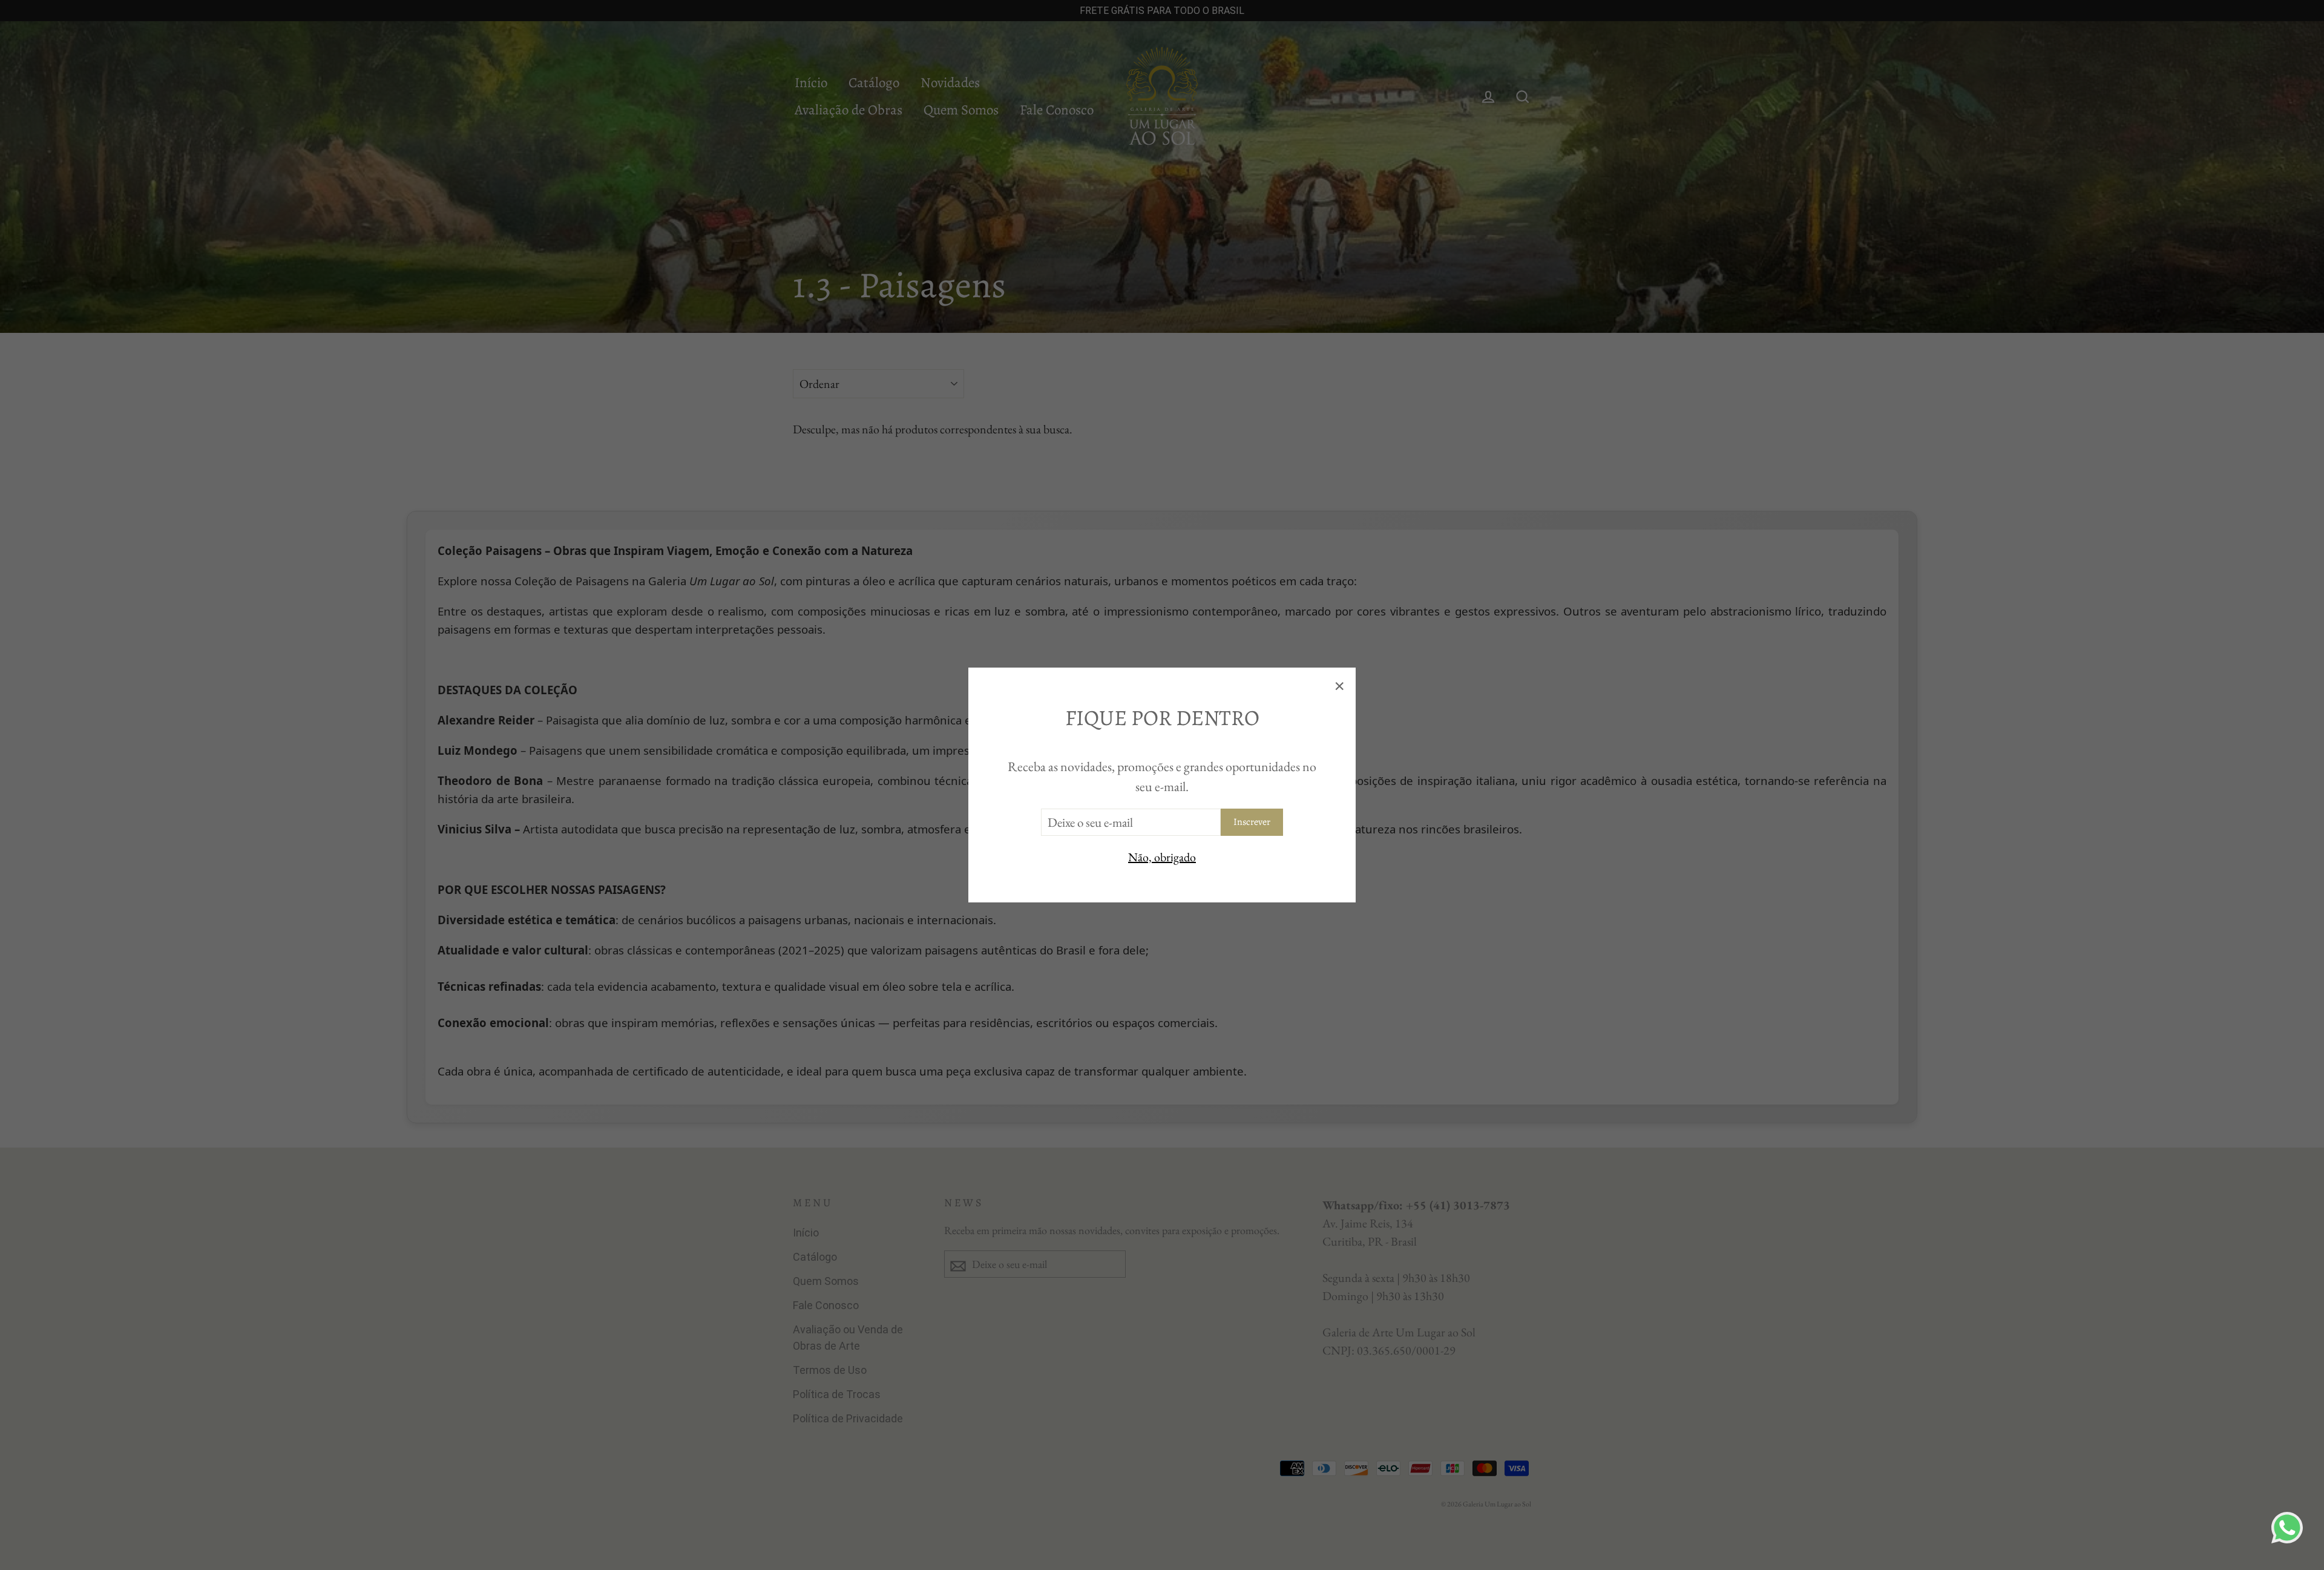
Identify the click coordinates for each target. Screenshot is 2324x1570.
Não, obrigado (1162, 857)
